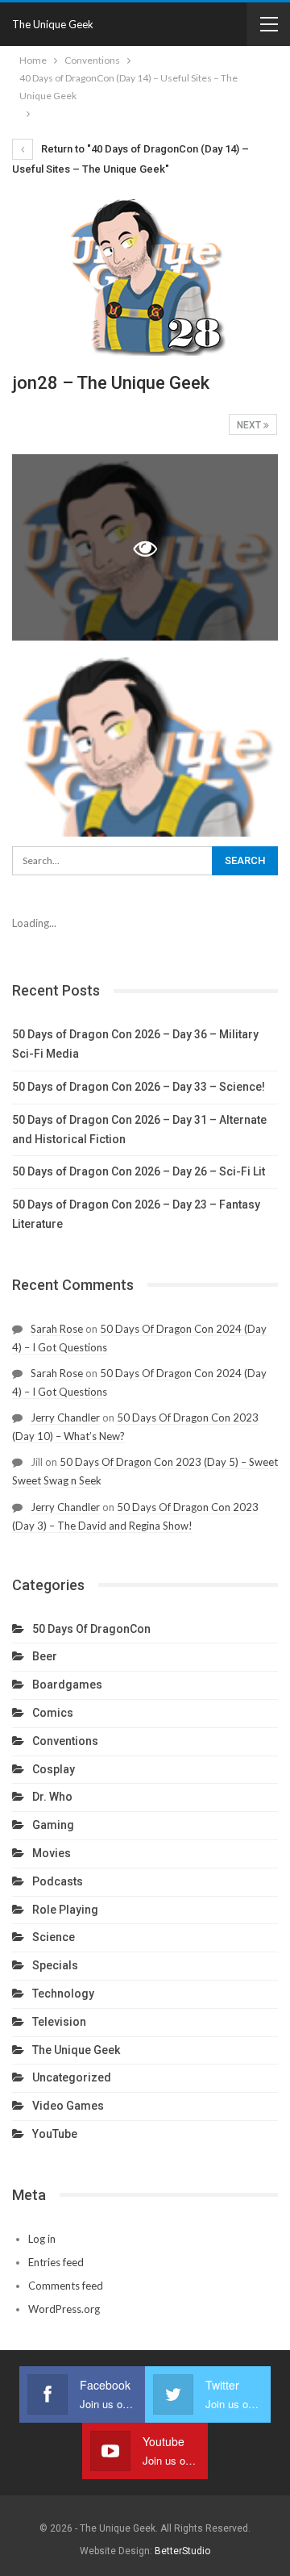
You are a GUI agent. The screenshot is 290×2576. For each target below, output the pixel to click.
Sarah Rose (57, 1329)
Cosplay (54, 1769)
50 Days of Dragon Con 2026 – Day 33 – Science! (139, 1087)
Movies (52, 1853)
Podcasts (58, 1881)
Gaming (53, 1825)
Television (59, 2022)
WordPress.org (64, 2309)
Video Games (68, 2106)
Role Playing (65, 1910)
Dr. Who (52, 1797)
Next (250, 425)
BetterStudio (182, 2551)
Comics (53, 1713)
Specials (55, 1965)
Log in (42, 2239)
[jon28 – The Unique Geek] (145, 743)
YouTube (55, 2134)
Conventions (65, 1741)
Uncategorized (72, 2077)
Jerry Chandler (65, 1417)
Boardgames (67, 1685)
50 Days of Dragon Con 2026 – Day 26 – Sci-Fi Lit (139, 1171)
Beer (45, 1656)
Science (54, 1937)
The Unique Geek (53, 24)
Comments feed (66, 2286)
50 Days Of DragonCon (91, 1629)
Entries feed (56, 2262)
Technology (63, 1994)
